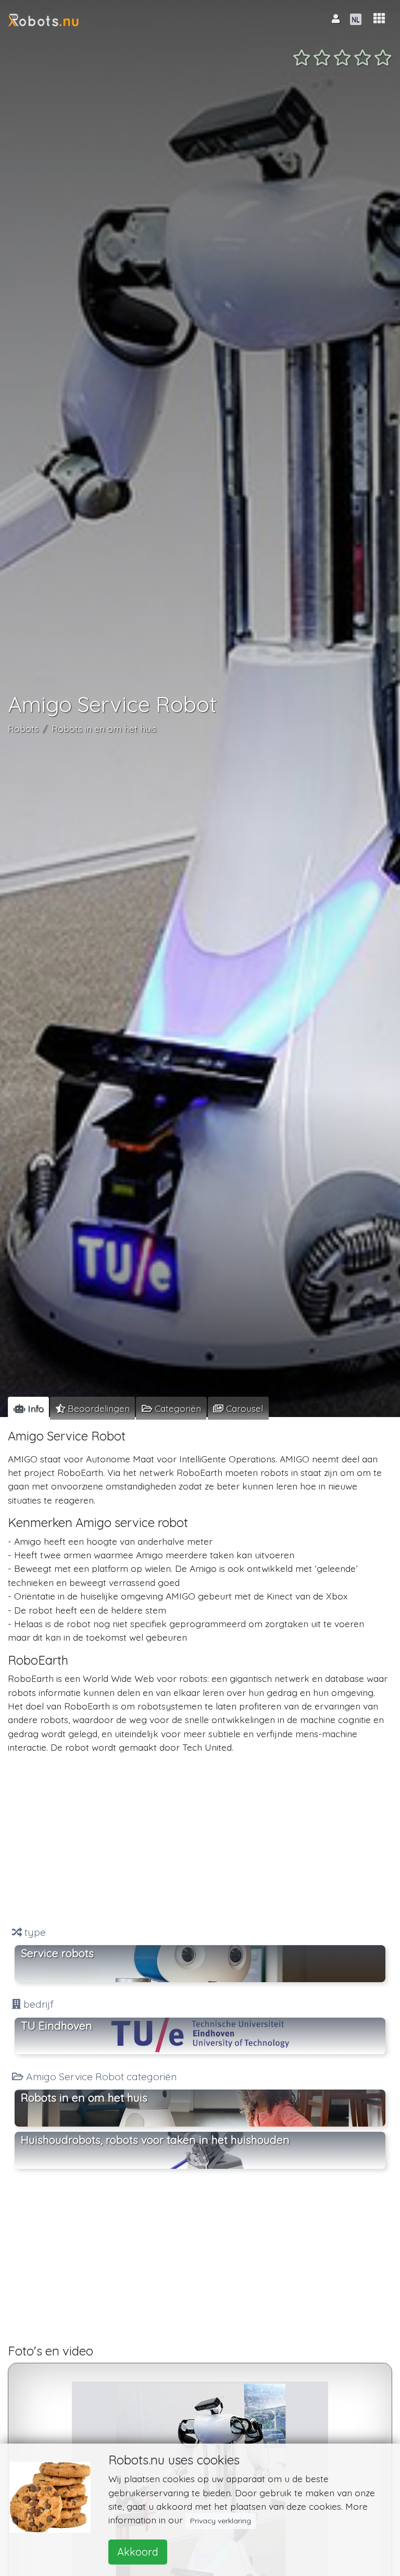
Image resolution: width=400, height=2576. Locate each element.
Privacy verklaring (221, 2521)
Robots (23, 728)
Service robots (57, 1953)
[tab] (28, 1408)
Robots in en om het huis (104, 728)
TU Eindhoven (57, 2025)
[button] (379, 19)
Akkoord (138, 2552)
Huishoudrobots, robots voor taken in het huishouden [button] (155, 2140)
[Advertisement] (200, 1840)
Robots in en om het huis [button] (84, 2097)
